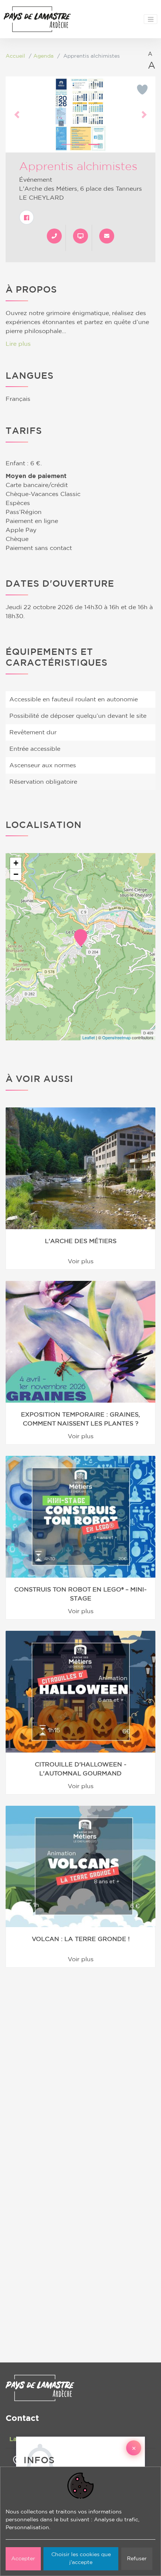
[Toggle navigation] (151, 19)
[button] (17, 114)
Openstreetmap (116, 1037)
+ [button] (16, 863)
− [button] (16, 874)
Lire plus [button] (18, 344)
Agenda (43, 56)
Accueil (15, 56)
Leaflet (89, 1037)
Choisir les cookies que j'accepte (81, 2559)
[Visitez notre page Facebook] (27, 217)
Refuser (137, 2559)
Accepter (23, 2559)
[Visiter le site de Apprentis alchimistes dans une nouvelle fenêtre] (80, 236)
